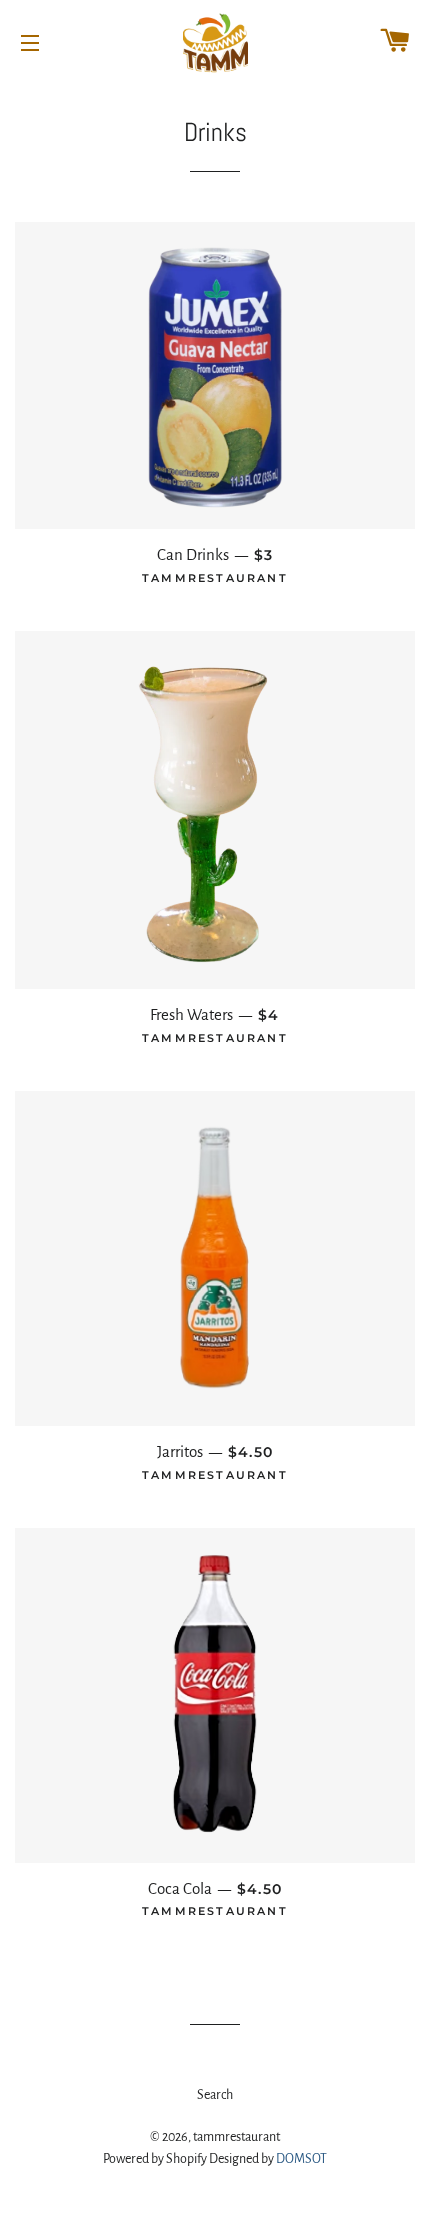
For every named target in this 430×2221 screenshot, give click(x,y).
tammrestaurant (236, 2137)
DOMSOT (301, 2159)
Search (215, 2095)
